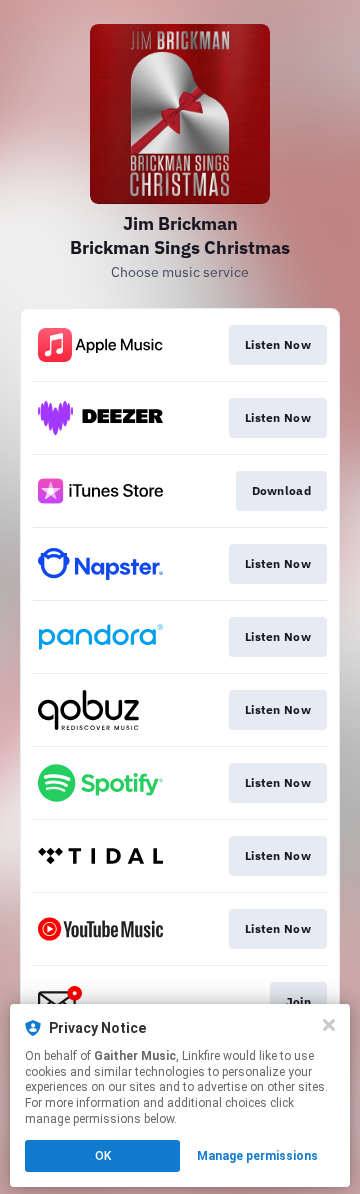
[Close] (329, 1025)
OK (103, 1156)
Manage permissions (257, 1156)
